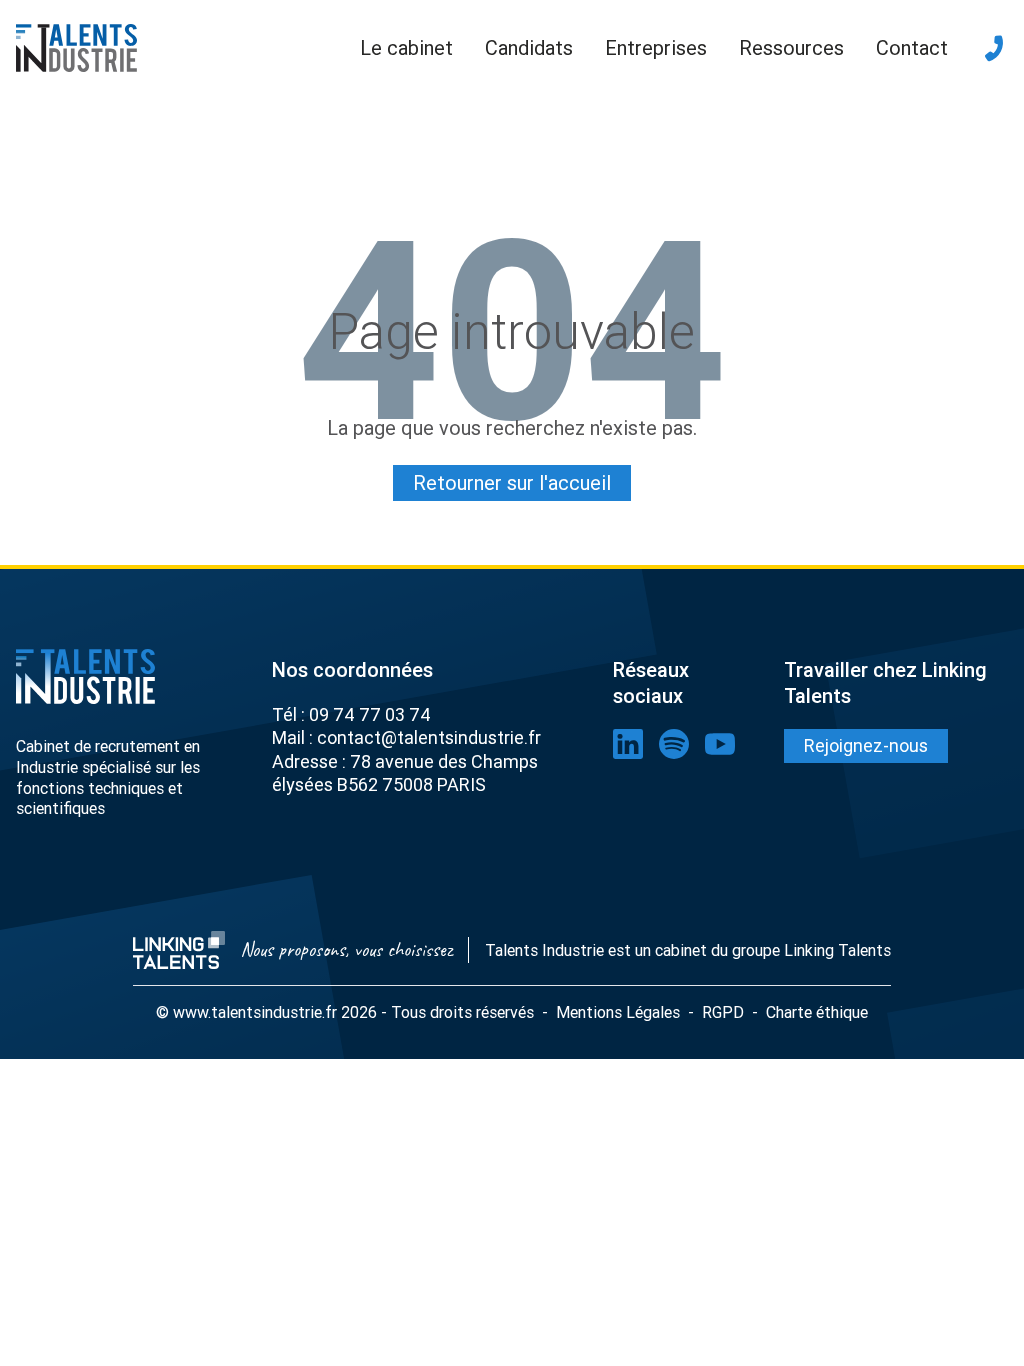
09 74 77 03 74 (370, 714)
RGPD (723, 1012)
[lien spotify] (674, 744)
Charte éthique (817, 1012)
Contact (912, 47)
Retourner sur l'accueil (512, 482)
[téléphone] (994, 48)
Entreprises (656, 47)
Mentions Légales (618, 1012)
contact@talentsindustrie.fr (429, 737)
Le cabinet (406, 47)
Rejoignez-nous (866, 745)
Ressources (791, 47)
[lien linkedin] (628, 744)
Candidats (529, 47)
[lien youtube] (720, 744)
